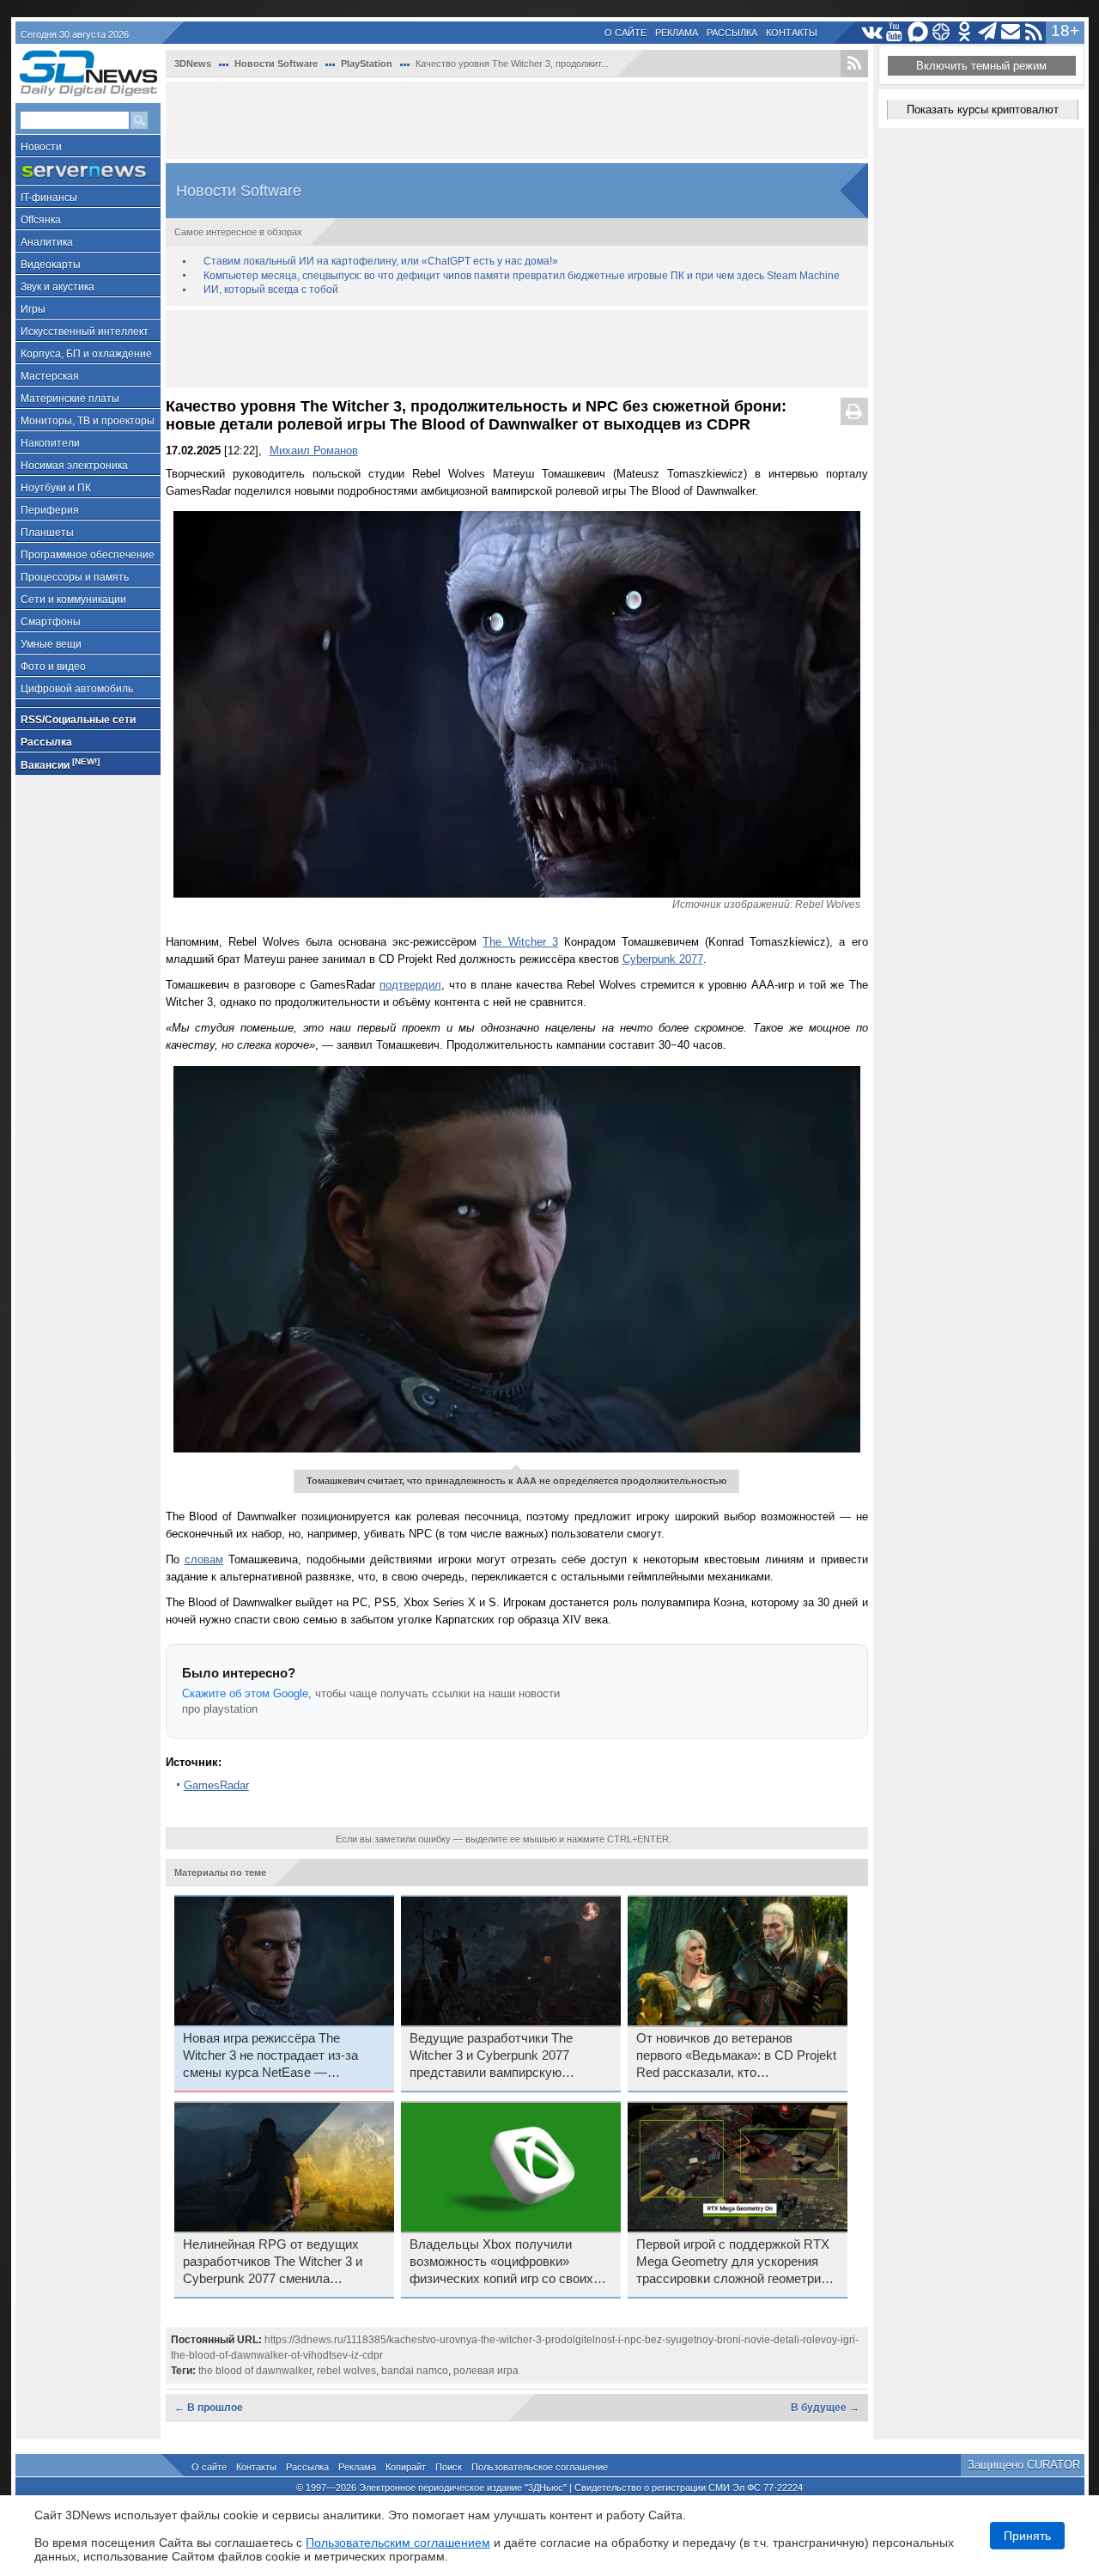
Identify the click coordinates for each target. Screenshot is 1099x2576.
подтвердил (410, 985)
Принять (1027, 2536)
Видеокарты (51, 265)
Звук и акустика (58, 287)
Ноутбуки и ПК (56, 488)
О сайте (625, 33)
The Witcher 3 (520, 942)
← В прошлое (209, 2408)
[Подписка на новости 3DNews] (1011, 32)
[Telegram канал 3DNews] (988, 32)
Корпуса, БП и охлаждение (86, 354)
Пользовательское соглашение (540, 2467)
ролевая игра (486, 2371)
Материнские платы (70, 399)
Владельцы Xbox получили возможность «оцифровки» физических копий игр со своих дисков (501, 2262)
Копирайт (406, 2467)
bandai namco (415, 2371)
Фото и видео (53, 667)
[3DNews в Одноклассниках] (965, 32)
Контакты (792, 33)
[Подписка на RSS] (1034, 32)
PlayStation (367, 64)
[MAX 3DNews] (918, 32)
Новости (41, 147)
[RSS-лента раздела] (854, 64)
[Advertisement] (517, 120)
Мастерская (50, 376)
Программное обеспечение (88, 555)
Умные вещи (51, 644)
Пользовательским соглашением (398, 2543)
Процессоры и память (75, 577)
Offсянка (41, 220)
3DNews (193, 64)
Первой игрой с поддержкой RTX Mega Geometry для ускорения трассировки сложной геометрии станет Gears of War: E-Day (733, 2262)
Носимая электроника (74, 466)
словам (204, 1559)
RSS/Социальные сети (78, 720)
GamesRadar (216, 1785)
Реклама (677, 33)
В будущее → (825, 2408)
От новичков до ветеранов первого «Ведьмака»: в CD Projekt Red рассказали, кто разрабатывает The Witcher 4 (736, 2056)
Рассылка (732, 33)
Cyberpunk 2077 (663, 959)
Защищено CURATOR (1024, 2465)
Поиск (449, 2467)
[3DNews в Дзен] (941, 32)
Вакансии (60, 764)
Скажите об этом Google (245, 1693)
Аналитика (47, 242)
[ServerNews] (88, 171)
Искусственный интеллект (85, 332)
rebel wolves (346, 2371)
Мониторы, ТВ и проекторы (88, 421)
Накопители (50, 443)
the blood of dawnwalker (255, 2371)
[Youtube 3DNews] (895, 32)
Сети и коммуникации (73, 600)
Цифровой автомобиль (77, 689)
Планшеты (47, 533)
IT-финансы (49, 198)
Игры (33, 309)
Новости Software (276, 64)
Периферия (50, 510)
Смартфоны (51, 622)
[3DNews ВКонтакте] (872, 32)
